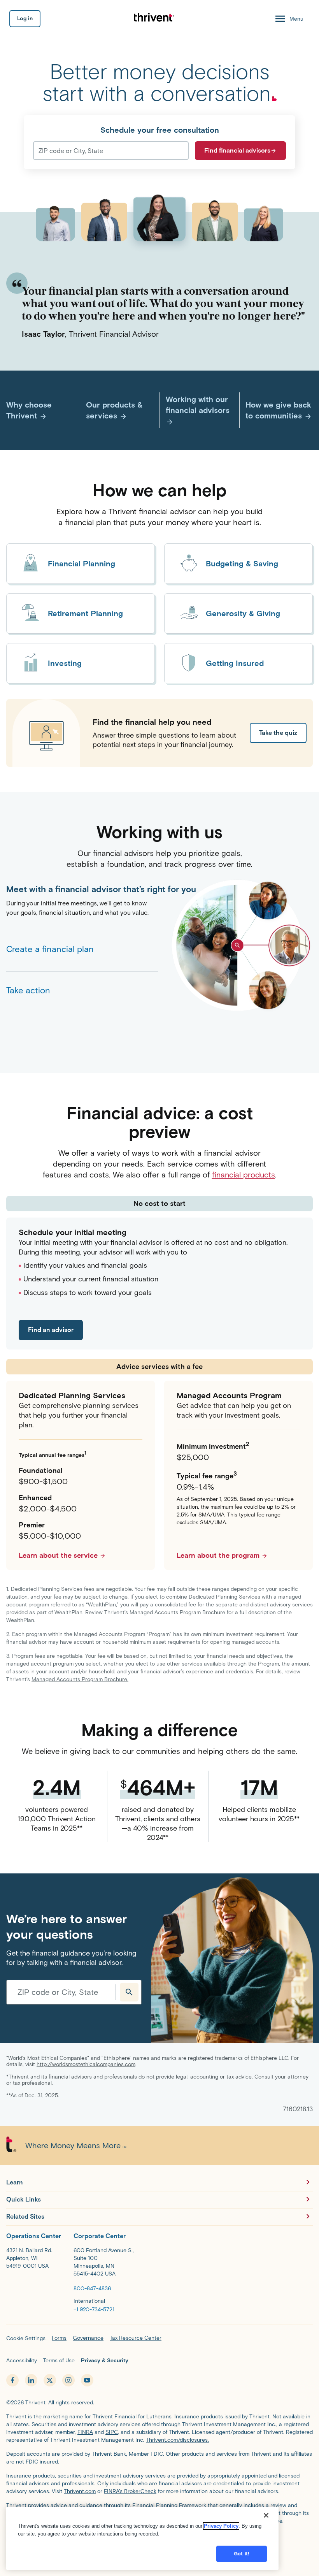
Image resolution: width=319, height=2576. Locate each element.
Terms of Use (59, 2361)
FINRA (85, 2432)
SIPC (112, 2432)
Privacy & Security (105, 2361)
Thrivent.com (80, 2491)
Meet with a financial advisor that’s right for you (82, 889)
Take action (28, 990)
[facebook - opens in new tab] (12, 2380)
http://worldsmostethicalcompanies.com (86, 2064)
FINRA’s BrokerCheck (130, 2491)
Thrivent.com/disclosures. (177, 2440)
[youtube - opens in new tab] (87, 2380)
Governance (88, 2338)
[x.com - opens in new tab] (50, 2380)
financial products (244, 1175)
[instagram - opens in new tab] (68, 2380)
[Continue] (129, 1992)
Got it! (242, 2554)
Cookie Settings (26, 2338)
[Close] (266, 2515)
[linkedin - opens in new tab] (31, 2380)
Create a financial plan (50, 949)
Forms (59, 2338)
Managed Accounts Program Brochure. (80, 1679)
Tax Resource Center (136, 2338)
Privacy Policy (221, 2526)
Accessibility (22, 2361)
